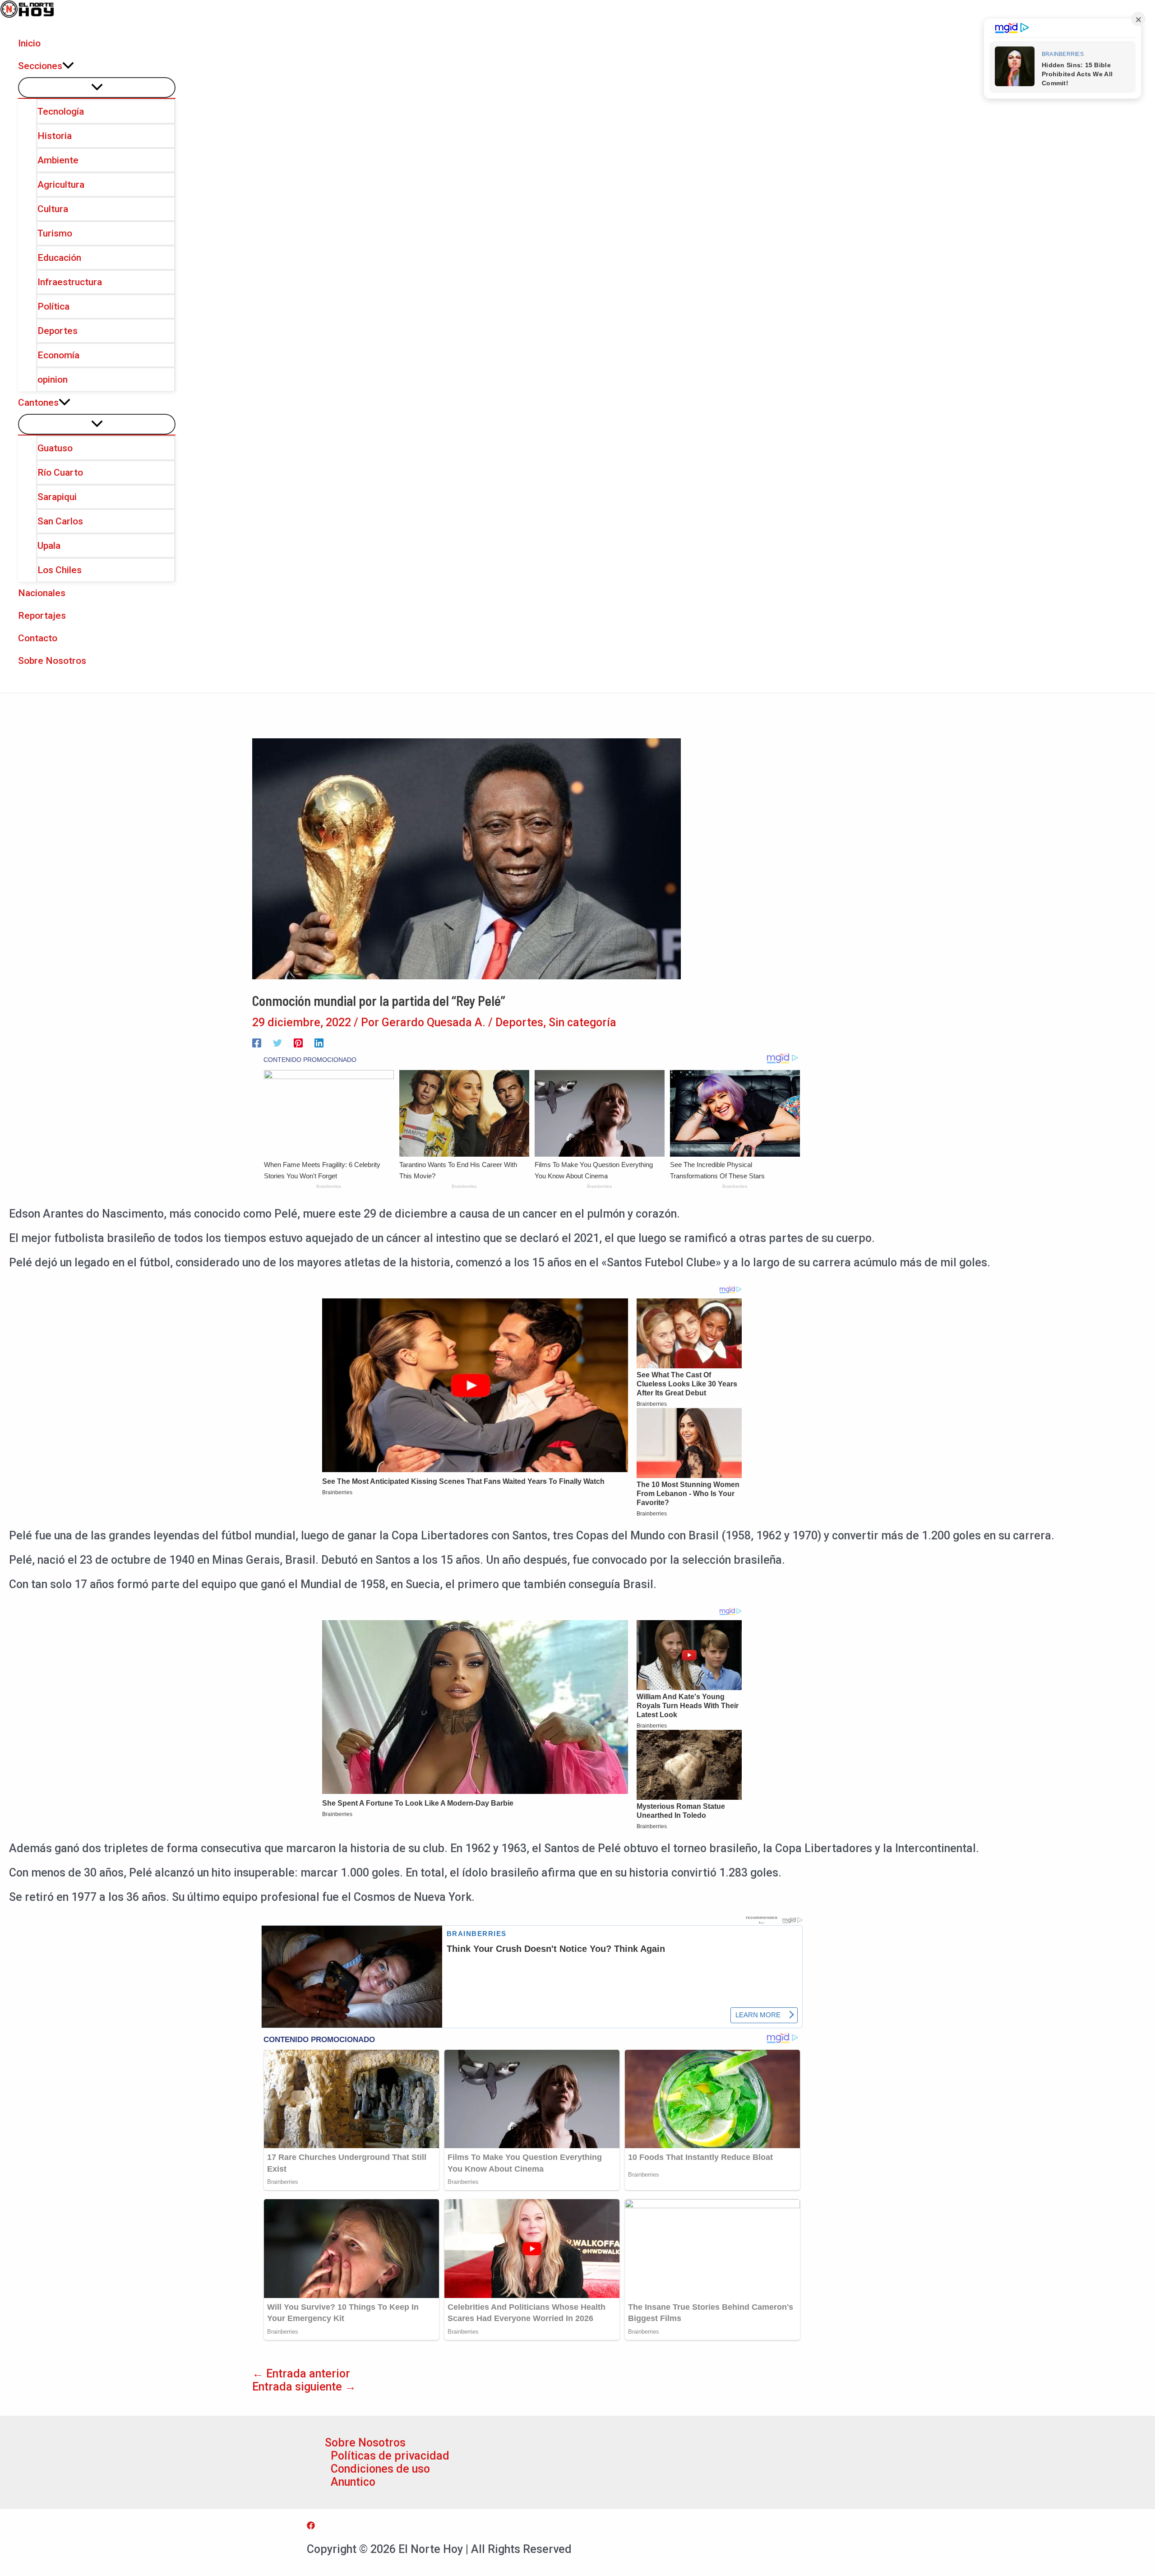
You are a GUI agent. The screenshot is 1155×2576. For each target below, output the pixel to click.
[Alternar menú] (97, 88)
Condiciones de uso (380, 2469)
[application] (68, 66)
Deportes (519, 1022)
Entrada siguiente (304, 2387)
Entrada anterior (301, 2374)
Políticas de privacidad (390, 2456)
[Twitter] (277, 1042)
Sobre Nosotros (365, 2443)
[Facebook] (257, 1042)
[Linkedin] (319, 1042)
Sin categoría (582, 1022)
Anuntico (353, 2482)
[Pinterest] (298, 1042)
